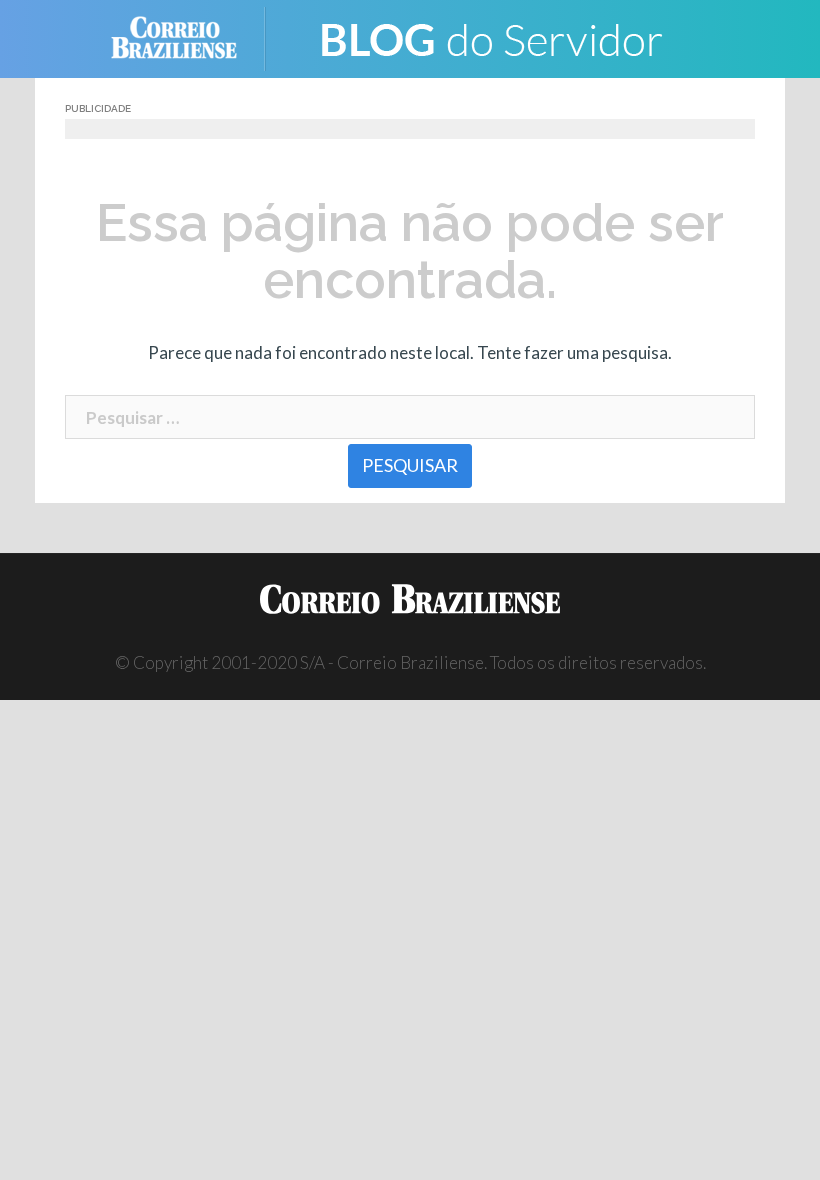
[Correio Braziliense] (189, 36)
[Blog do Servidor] (490, 36)
